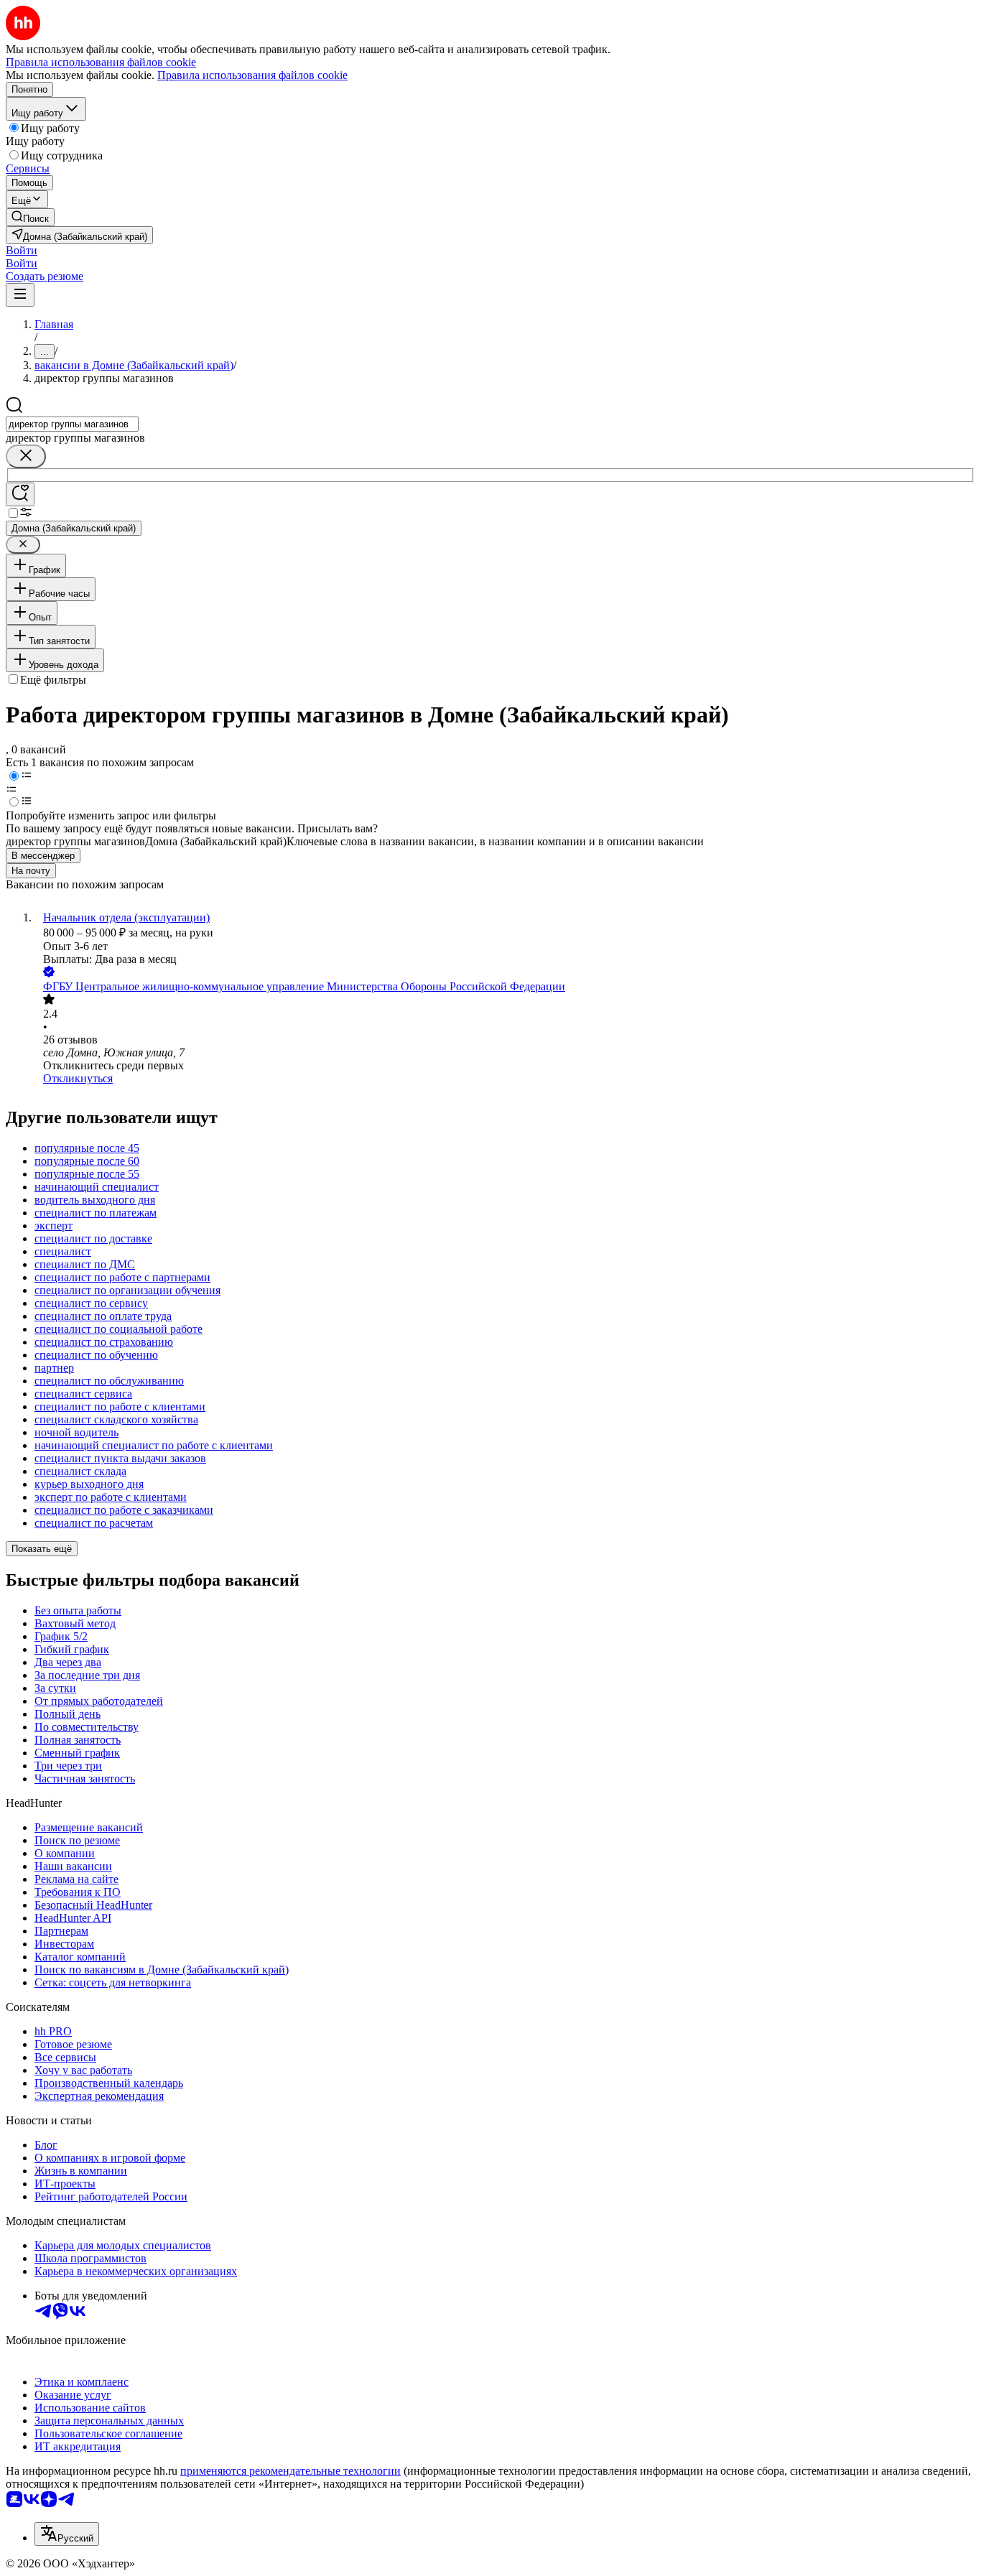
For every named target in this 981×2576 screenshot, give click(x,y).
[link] (30, 217)
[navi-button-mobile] (20, 295)
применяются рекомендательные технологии (290, 2471)
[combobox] (72, 424)
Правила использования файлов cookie (252, 75)
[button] (22, 250)
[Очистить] (26, 456)
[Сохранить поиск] (20, 494)
